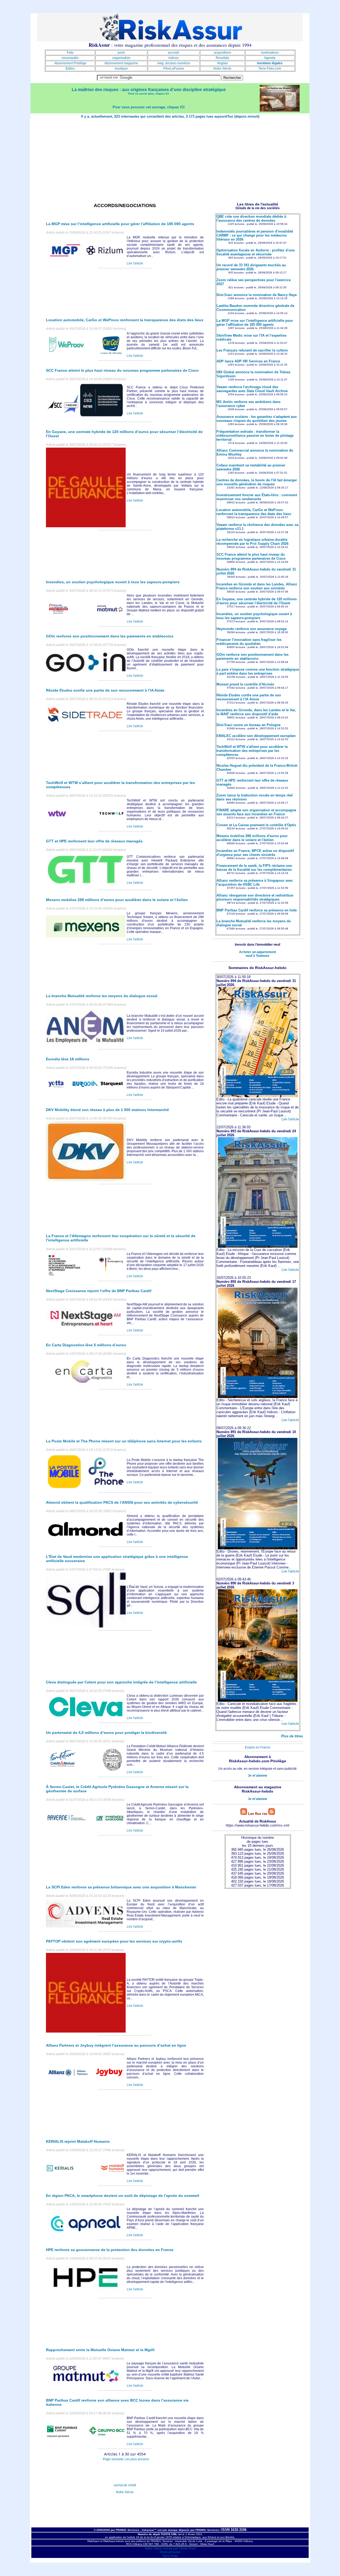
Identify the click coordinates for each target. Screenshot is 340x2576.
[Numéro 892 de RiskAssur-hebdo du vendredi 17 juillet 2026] (258, 1397)
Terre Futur (170, 2556)
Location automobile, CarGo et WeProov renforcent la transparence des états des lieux (125, 320)
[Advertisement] (170, 159)
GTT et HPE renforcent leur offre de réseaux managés (94, 841)
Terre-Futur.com (270, 68)
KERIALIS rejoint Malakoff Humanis (78, 2141)
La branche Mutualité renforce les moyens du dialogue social (102, 996)
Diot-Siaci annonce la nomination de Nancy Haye (257, 295)
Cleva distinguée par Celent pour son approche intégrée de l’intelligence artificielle (121, 1682)
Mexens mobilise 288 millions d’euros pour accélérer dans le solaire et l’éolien (117, 900)
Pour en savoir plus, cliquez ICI (149, 94)
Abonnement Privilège (70, 63)
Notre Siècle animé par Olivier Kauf (170, 2548)
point (121, 53)
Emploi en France (258, 1747)
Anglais (222, 63)
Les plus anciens (137, 2459)
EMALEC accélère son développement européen (256, 736)
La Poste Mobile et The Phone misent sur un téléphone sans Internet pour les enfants (124, 1441)
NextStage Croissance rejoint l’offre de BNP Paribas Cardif (99, 1291)
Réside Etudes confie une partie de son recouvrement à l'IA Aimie (249, 697)
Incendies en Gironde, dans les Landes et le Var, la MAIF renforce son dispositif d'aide (256, 712)
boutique (121, 68)
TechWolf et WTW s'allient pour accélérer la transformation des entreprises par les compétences (252, 751)
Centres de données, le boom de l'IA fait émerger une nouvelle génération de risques (257, 482)
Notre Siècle (125, 2492)
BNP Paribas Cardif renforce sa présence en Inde (257, 910)
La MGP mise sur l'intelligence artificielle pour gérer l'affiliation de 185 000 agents (255, 323)
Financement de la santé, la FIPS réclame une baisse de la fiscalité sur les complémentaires (254, 868)
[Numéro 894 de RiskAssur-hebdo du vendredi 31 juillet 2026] (258, 1096)
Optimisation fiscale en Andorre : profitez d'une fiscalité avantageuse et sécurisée (256, 252)
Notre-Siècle (222, 68)
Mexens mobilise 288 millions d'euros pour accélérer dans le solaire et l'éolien (252, 838)
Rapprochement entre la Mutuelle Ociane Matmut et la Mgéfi (100, 2350)
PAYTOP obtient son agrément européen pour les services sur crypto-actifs (114, 1941)
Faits (70, 53)
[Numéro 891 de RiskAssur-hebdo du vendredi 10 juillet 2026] (258, 1548)
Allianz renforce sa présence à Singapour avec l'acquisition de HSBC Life (255, 882)
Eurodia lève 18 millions (68, 1059)
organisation (121, 58)
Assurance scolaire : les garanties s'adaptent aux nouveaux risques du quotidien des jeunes (257, 419)
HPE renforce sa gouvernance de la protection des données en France (110, 2250)
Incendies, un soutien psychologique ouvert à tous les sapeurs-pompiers (113, 582)
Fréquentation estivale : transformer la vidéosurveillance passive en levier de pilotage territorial (255, 436)
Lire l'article (135, 263)
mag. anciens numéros (174, 63)
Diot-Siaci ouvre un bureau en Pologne (248, 725)
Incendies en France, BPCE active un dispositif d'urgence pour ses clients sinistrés (255, 853)
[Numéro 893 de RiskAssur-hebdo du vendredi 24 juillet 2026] (258, 1247)
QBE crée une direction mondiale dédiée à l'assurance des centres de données (251, 218)
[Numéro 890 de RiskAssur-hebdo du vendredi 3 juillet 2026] (258, 1701)
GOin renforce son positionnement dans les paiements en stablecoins (110, 636)
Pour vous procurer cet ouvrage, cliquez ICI (149, 107)
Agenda (270, 58)
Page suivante (113, 2459)
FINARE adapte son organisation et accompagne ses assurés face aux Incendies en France (256, 812)
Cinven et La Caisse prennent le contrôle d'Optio (256, 825)
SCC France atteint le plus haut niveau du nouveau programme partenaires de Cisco (122, 370)
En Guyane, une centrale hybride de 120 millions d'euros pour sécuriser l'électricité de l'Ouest (257, 601)
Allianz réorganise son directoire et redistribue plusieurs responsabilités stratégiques (255, 897)
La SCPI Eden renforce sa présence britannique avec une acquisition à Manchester (121, 1887)
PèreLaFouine (174, 68)
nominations (270, 53)
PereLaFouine (170, 2552)
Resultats (222, 58)
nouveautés (70, 58)
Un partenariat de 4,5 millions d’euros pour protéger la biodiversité (106, 1733)
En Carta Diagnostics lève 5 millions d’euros (86, 1345)
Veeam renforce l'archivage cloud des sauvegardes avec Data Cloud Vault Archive (252, 389)
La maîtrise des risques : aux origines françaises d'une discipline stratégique (149, 90)
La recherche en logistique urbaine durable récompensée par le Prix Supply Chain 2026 (252, 542)
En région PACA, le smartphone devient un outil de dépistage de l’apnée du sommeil (123, 2196)
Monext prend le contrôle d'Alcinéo (245, 684)
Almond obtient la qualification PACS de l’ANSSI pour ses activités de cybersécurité (122, 1502)
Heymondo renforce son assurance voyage (252, 629)
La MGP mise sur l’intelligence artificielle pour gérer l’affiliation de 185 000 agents (120, 224)
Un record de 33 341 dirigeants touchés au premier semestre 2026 (251, 267)
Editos (70, 68)
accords (174, 53)
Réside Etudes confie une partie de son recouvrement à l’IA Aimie (105, 690)
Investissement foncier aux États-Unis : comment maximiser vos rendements (257, 497)
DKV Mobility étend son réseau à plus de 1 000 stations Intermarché (107, 1110)
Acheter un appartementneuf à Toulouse (258, 954)
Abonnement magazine (121, 63)
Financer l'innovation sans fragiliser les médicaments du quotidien (249, 642)
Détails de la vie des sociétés (258, 208)
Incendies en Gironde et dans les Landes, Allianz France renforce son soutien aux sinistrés (257, 586)
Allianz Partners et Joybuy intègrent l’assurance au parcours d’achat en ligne (116, 2045)
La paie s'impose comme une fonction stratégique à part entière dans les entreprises (258, 671)
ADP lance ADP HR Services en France (248, 361)
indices (174, 58)
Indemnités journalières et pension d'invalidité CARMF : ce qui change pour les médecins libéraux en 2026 (255, 235)
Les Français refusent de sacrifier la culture (252, 350)
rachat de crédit (125, 2485)
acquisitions (222, 53)
